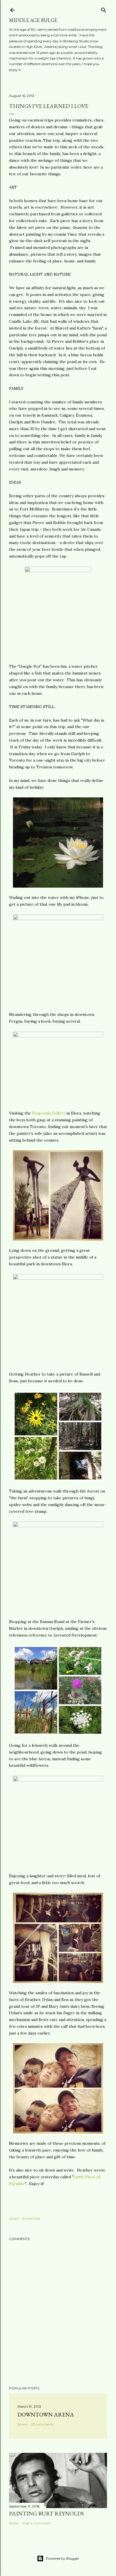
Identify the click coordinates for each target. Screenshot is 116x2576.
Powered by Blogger (63, 2558)
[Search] (104, 9)
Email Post (31, 2218)
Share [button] (14, 2218)
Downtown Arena (46, 2414)
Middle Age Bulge (33, 20)
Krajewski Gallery (49, 1113)
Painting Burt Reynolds (46, 2513)
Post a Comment (37, 2523)
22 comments (42, 2424)
